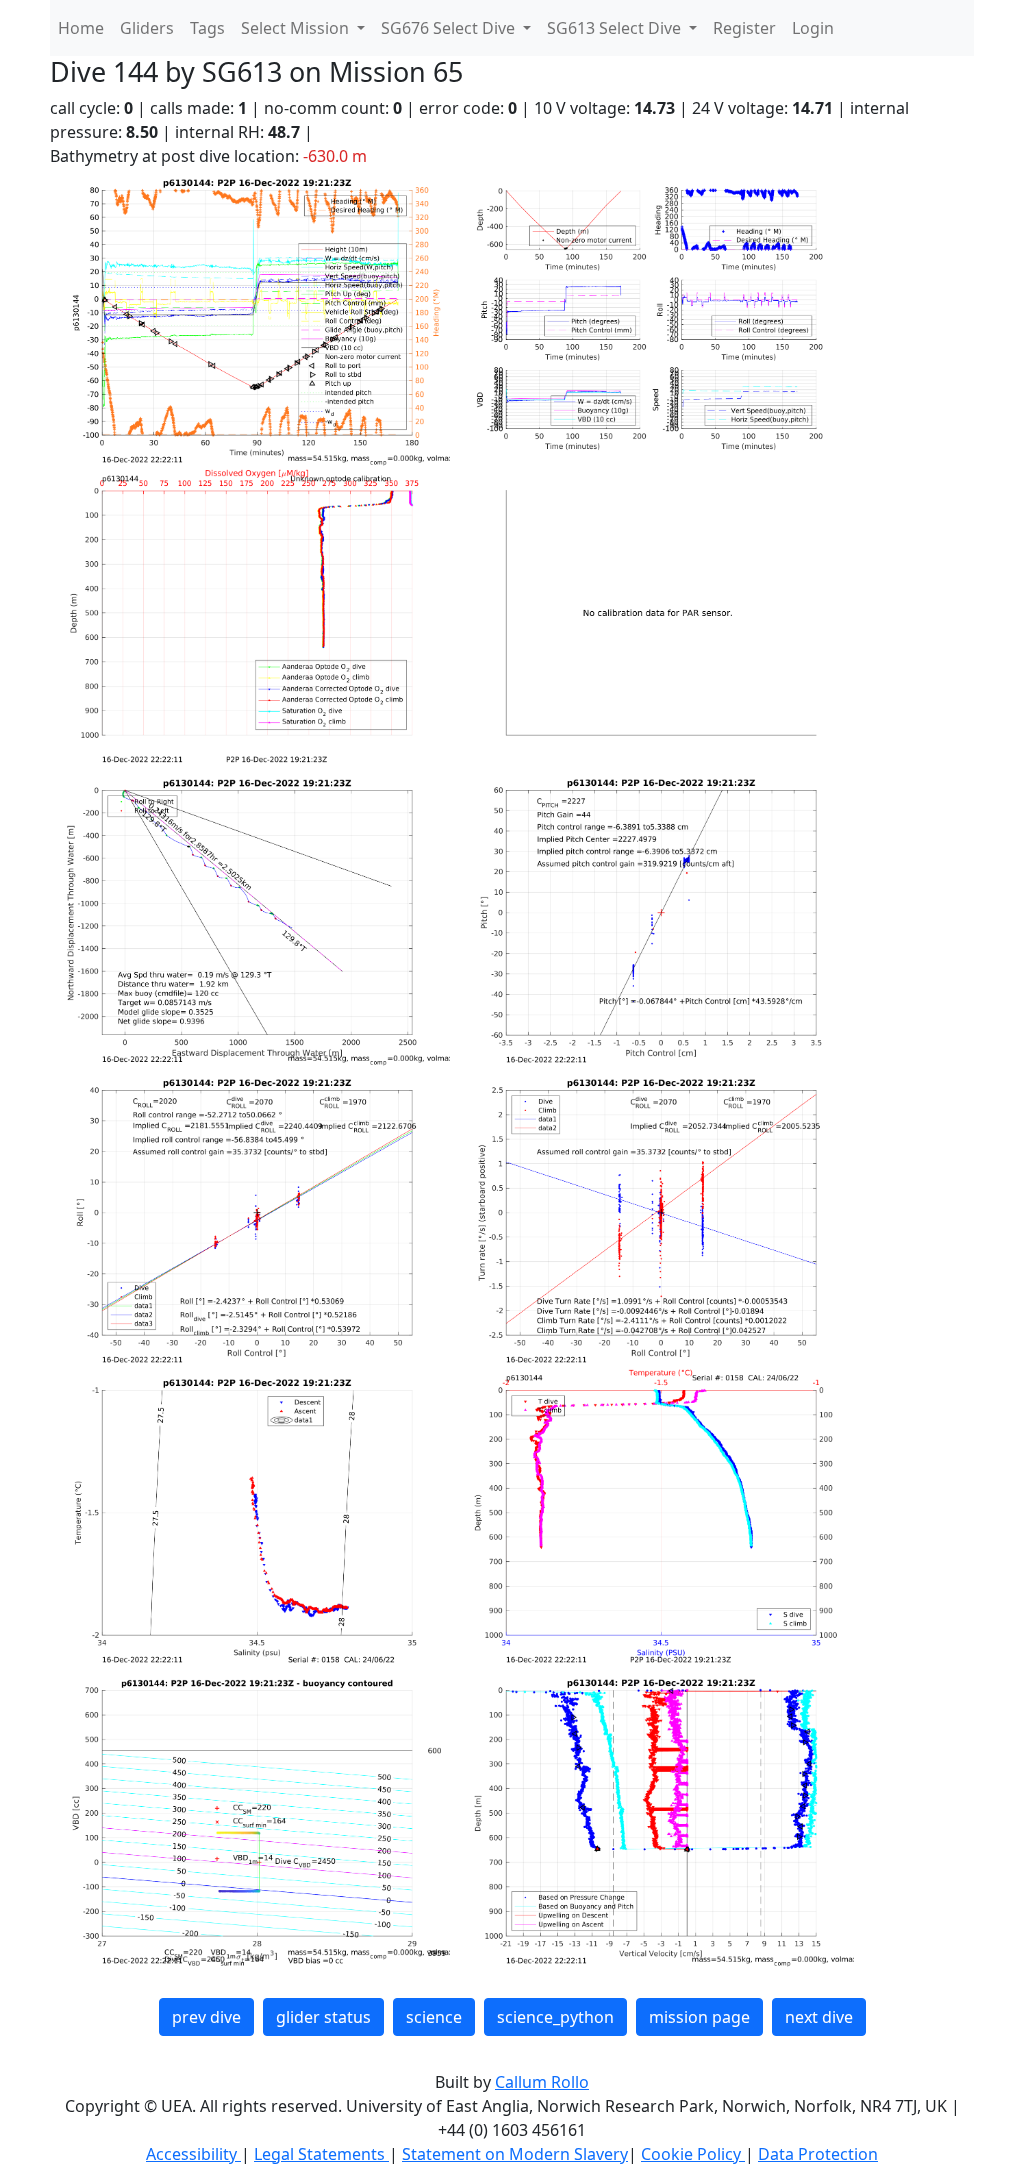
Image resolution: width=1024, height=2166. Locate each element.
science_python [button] (555, 2017)
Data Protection (818, 2154)
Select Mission (297, 28)
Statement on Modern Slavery (515, 2154)
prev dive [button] (206, 2017)
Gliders (147, 28)
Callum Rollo (542, 2082)
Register (744, 28)
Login (813, 28)
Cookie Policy (693, 2154)
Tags (207, 28)
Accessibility (193, 2154)
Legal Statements (321, 2154)
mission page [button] (699, 2017)
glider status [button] (323, 2017)
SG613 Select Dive (616, 28)
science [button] (434, 2017)
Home (81, 28)
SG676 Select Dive (450, 28)
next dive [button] (819, 2017)
